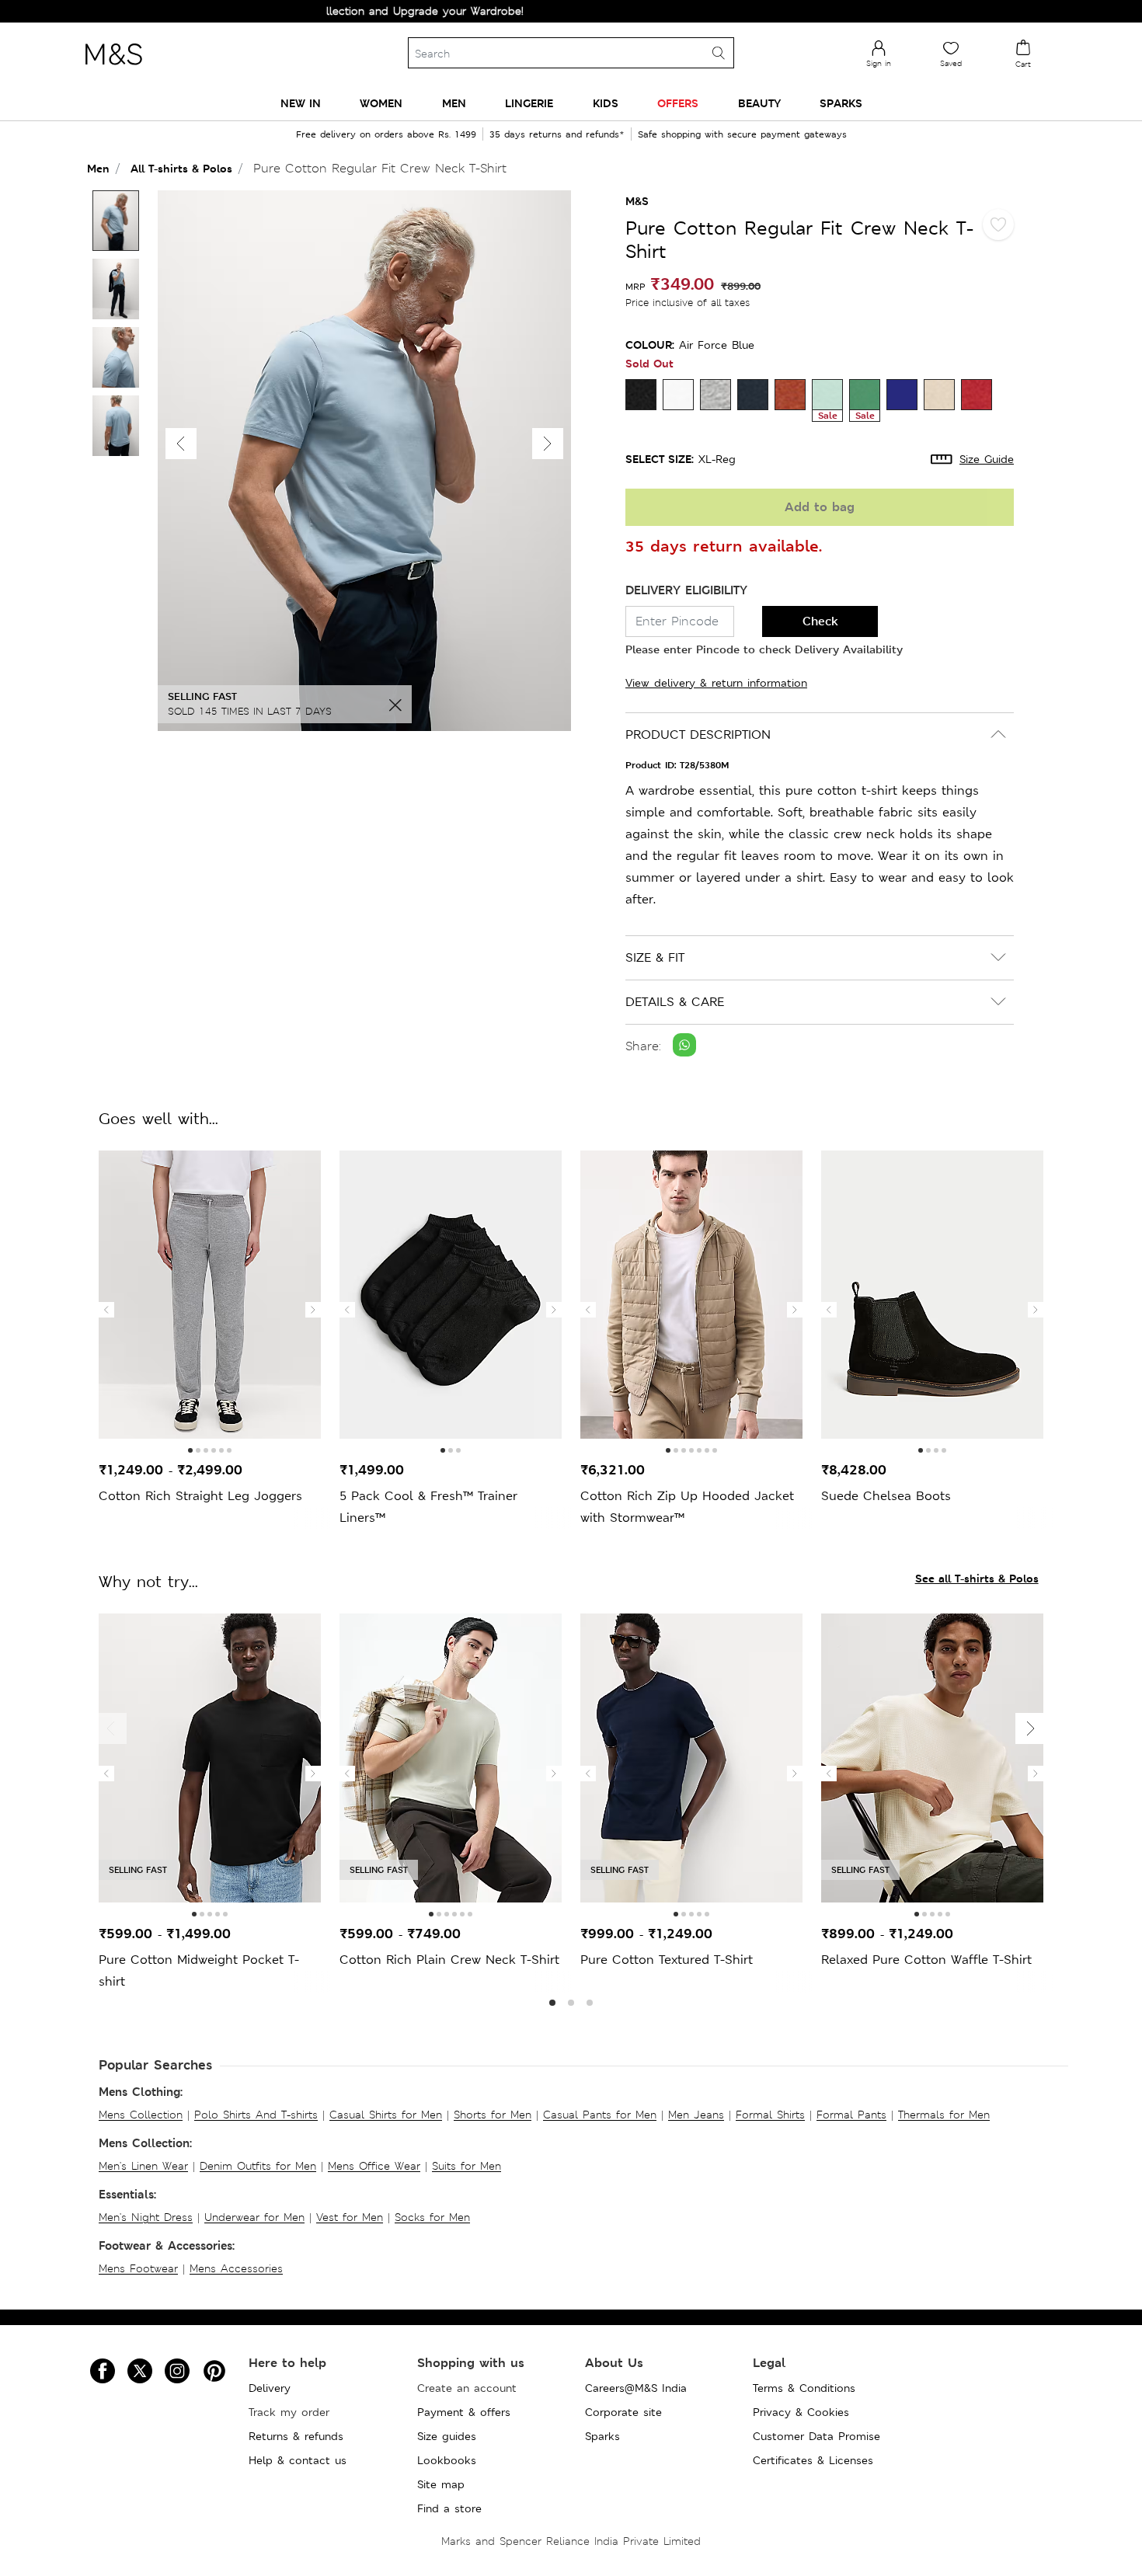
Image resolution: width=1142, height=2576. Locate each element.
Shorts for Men (493, 2115)
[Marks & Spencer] (113, 69)
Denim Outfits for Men (258, 2166)
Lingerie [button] (529, 103)
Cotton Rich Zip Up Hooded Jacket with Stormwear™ (687, 1507)
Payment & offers (464, 2412)
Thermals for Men (944, 2115)
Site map (441, 2484)
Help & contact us (298, 2460)
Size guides (447, 2436)
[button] (548, 444)
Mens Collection (141, 2115)
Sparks (602, 2436)
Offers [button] (678, 103)
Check (820, 621)
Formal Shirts (770, 2115)
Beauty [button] (759, 103)
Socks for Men (432, 2217)
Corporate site (623, 2412)
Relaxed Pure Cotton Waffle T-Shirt (926, 1960)
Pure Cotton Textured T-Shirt (667, 1960)
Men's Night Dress (146, 2217)
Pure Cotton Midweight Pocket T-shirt (199, 1970)
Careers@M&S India (636, 2388)
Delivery (270, 2388)
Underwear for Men (254, 2217)
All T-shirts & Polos (181, 168)
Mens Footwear (138, 2268)
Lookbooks (447, 2460)
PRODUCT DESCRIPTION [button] (698, 735)
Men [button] (454, 103)
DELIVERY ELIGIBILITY (686, 590)
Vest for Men (350, 2217)
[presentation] (106, 1310)
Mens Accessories (236, 2268)
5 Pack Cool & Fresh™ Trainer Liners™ (428, 1507)
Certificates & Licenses (813, 2460)
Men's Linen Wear (143, 2166)
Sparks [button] (841, 103)
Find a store (449, 2508)
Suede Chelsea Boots (886, 1496)
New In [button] (301, 103)
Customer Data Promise (816, 2436)
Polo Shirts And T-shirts (256, 2115)
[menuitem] (301, 103)
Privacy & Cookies (801, 2412)
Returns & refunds (296, 2436)
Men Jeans (696, 2115)
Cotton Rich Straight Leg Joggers (200, 1496)
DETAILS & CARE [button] (675, 1002)
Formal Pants (851, 2115)
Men (98, 168)
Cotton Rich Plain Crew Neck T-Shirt (449, 1960)
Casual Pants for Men (600, 2115)
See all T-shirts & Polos (977, 1578)
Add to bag (820, 507)
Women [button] (381, 103)
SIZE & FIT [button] (655, 957)
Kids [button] (606, 103)
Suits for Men (467, 2166)
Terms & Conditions (804, 2388)
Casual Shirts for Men (386, 2115)
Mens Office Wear (374, 2166)
